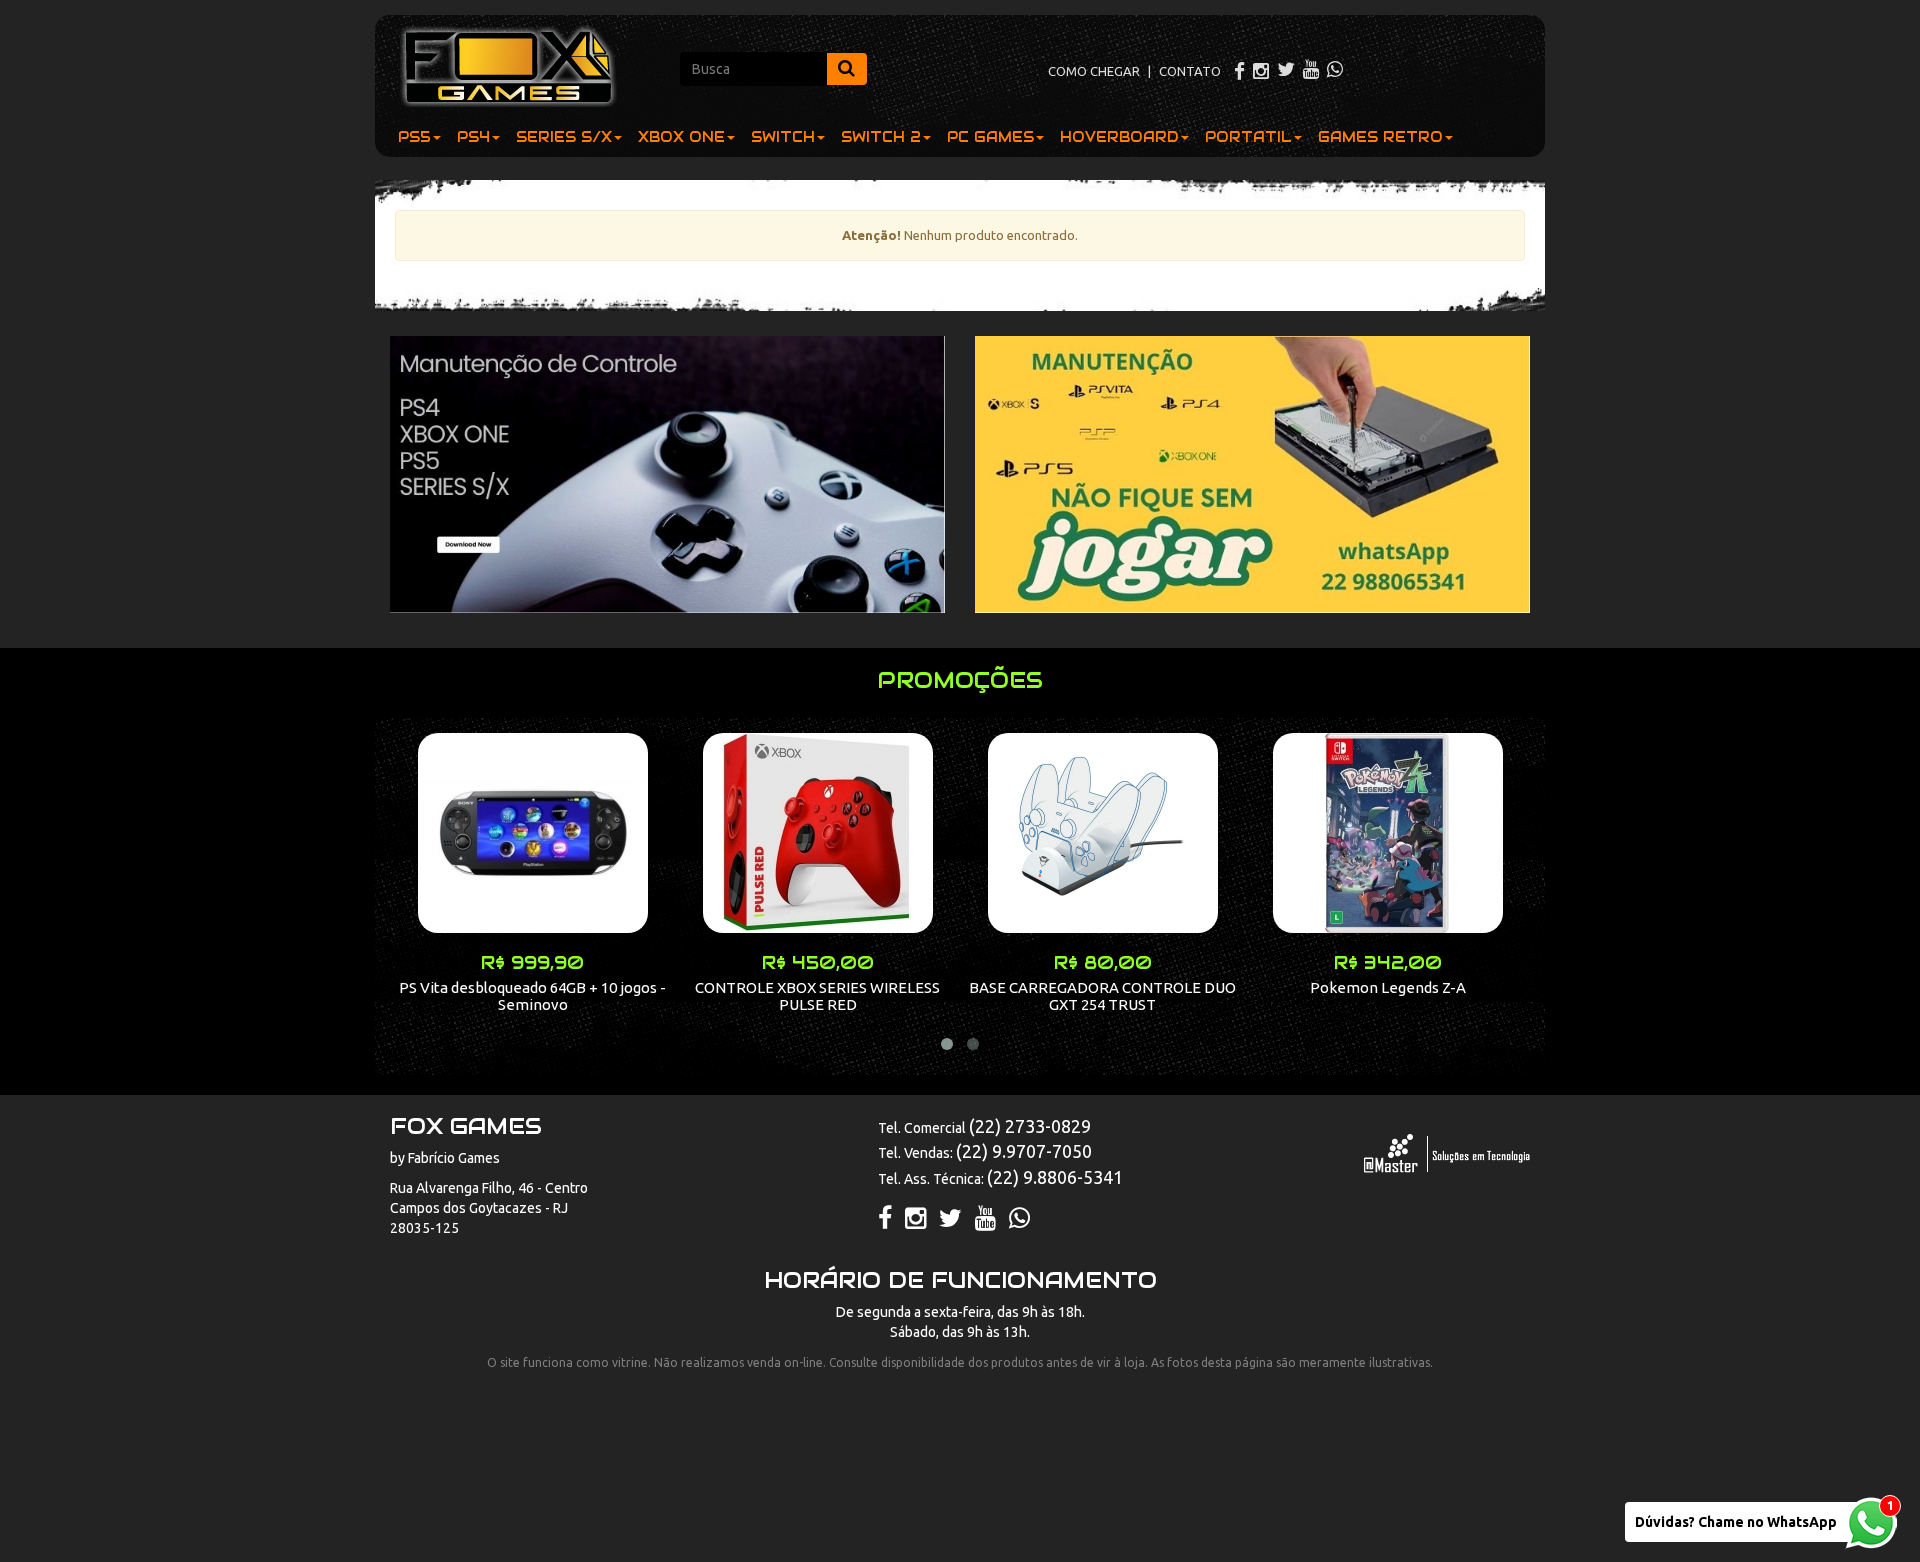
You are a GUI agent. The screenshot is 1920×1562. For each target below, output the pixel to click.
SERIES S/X (564, 137)
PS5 (414, 137)
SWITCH (783, 137)
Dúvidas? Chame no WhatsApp (1736, 1522)
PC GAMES (990, 137)
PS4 (473, 137)
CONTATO (1190, 71)
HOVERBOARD (1119, 137)
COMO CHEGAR (1094, 71)
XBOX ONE (681, 137)
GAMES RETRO (1380, 137)
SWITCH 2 (881, 137)
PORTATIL (1248, 137)
